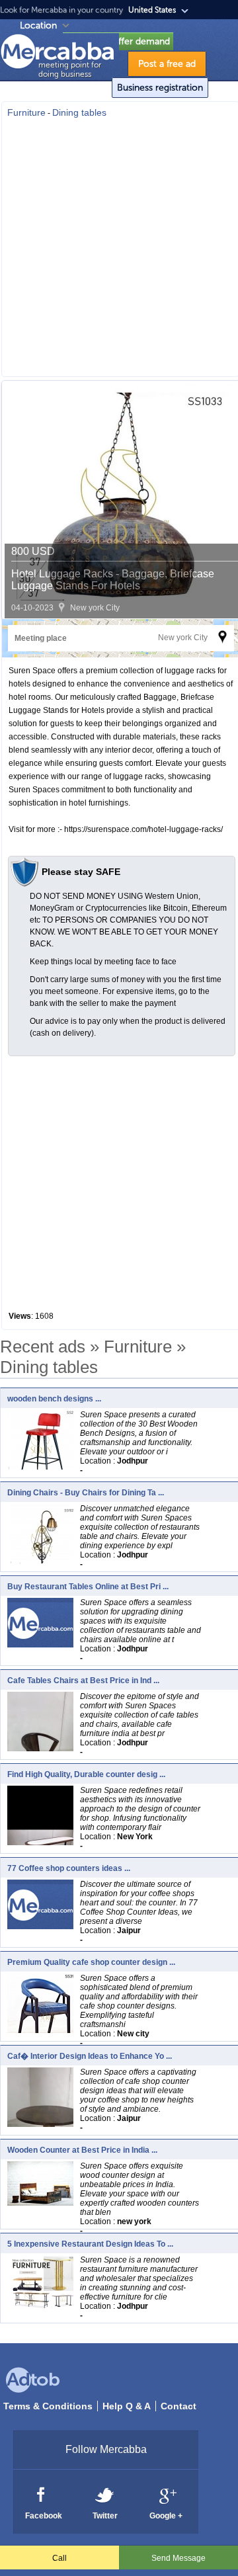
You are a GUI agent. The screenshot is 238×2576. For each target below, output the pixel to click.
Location (38, 25)
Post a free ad (167, 64)
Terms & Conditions (48, 2406)
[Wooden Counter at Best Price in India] (44, 2202)
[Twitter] (105, 2494)
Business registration (160, 88)
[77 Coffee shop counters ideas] (40, 1926)
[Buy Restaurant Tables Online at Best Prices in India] (40, 1644)
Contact (178, 2406)
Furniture (26, 112)
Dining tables (79, 112)
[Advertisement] (119, 243)
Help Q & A (127, 2406)
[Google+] (167, 2494)
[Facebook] (41, 2494)
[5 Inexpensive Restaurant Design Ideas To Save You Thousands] (44, 2306)
